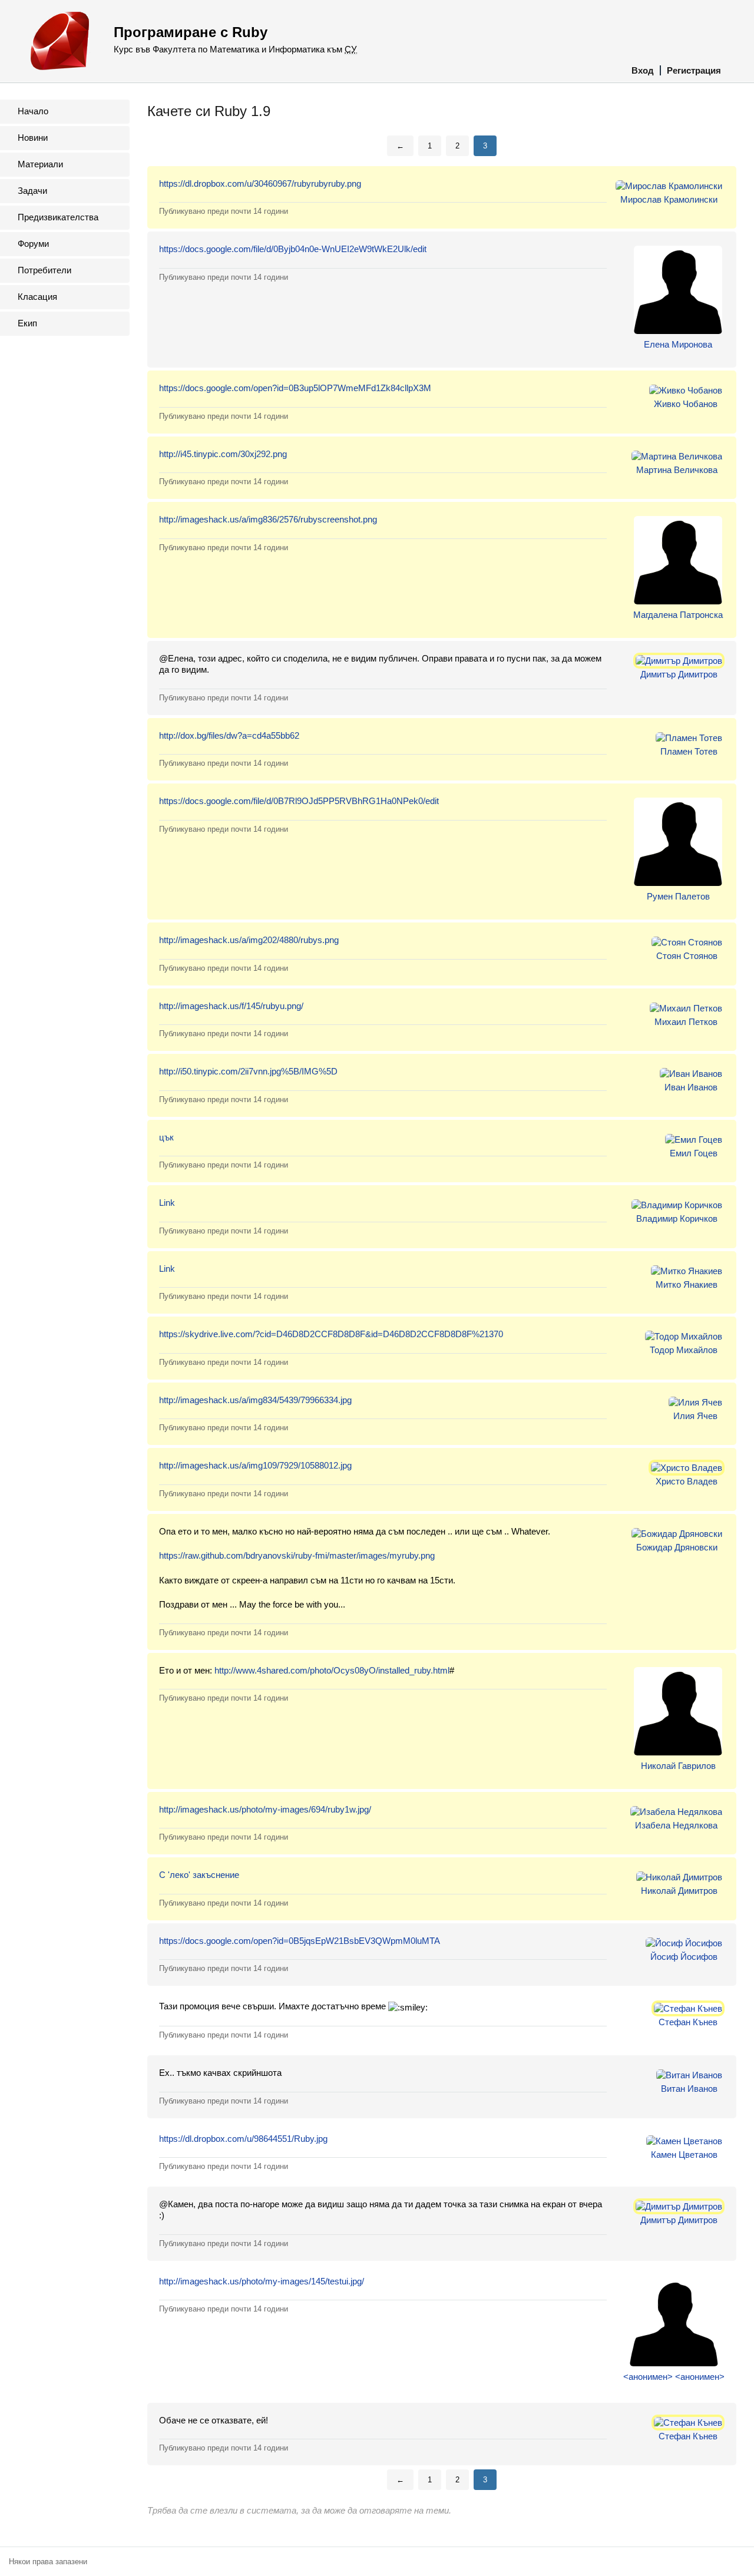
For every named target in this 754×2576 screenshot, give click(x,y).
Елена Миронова (678, 344)
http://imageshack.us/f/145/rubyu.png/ (231, 1006)
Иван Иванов (691, 1087)
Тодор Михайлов (684, 1350)
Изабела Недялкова (676, 1825)
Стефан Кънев (688, 2022)
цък (166, 1137)
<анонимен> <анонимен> (674, 2377)
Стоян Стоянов (687, 956)
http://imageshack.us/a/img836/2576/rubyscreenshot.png (268, 519)
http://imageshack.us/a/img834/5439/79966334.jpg (255, 1400)
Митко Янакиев (687, 1284)
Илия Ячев (695, 1416)
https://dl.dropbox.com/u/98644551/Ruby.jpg (243, 2139)
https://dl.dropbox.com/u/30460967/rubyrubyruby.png (260, 183)
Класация (37, 297)
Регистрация (694, 70)
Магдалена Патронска (678, 615)
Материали (40, 164)
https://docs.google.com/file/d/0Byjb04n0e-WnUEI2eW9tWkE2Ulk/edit (293, 249)
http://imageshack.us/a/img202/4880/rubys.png (249, 940)
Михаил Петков (686, 1022)
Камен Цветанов (684, 2155)
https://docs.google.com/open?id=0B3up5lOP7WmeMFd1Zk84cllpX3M (295, 388)
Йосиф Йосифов (684, 1957)
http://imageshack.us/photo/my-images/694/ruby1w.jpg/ (265, 1809)
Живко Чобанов (686, 404)
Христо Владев (687, 1481)
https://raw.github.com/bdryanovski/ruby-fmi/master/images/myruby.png (297, 1555)
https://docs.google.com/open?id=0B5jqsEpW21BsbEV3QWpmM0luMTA (300, 1941)
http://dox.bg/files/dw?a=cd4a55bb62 (229, 735)
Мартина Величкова (677, 470)
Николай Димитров (679, 1891)
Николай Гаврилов (678, 1766)
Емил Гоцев (694, 1153)
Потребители (44, 270)
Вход (643, 70)
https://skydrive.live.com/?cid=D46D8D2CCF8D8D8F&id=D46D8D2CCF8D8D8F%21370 (331, 1334)
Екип (27, 323)
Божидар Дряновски (677, 1547)
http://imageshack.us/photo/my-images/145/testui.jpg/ (262, 2281)
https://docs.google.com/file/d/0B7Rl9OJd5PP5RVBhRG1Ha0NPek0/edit (299, 801)
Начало (33, 111)
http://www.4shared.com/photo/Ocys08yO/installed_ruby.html (332, 1670)
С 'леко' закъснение (199, 1875)
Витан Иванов (689, 2089)
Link (167, 1203)
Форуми (33, 244)
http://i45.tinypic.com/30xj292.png (223, 454)
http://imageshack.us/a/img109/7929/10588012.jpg (255, 1465)
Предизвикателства (58, 217)
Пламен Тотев (689, 751)
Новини (33, 138)
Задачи (32, 191)
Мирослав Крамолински (669, 199)
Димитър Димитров (679, 674)
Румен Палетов (678, 896)
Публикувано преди (224, 211)
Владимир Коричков (677, 1218)
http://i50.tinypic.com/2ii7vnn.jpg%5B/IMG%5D (248, 1071)
